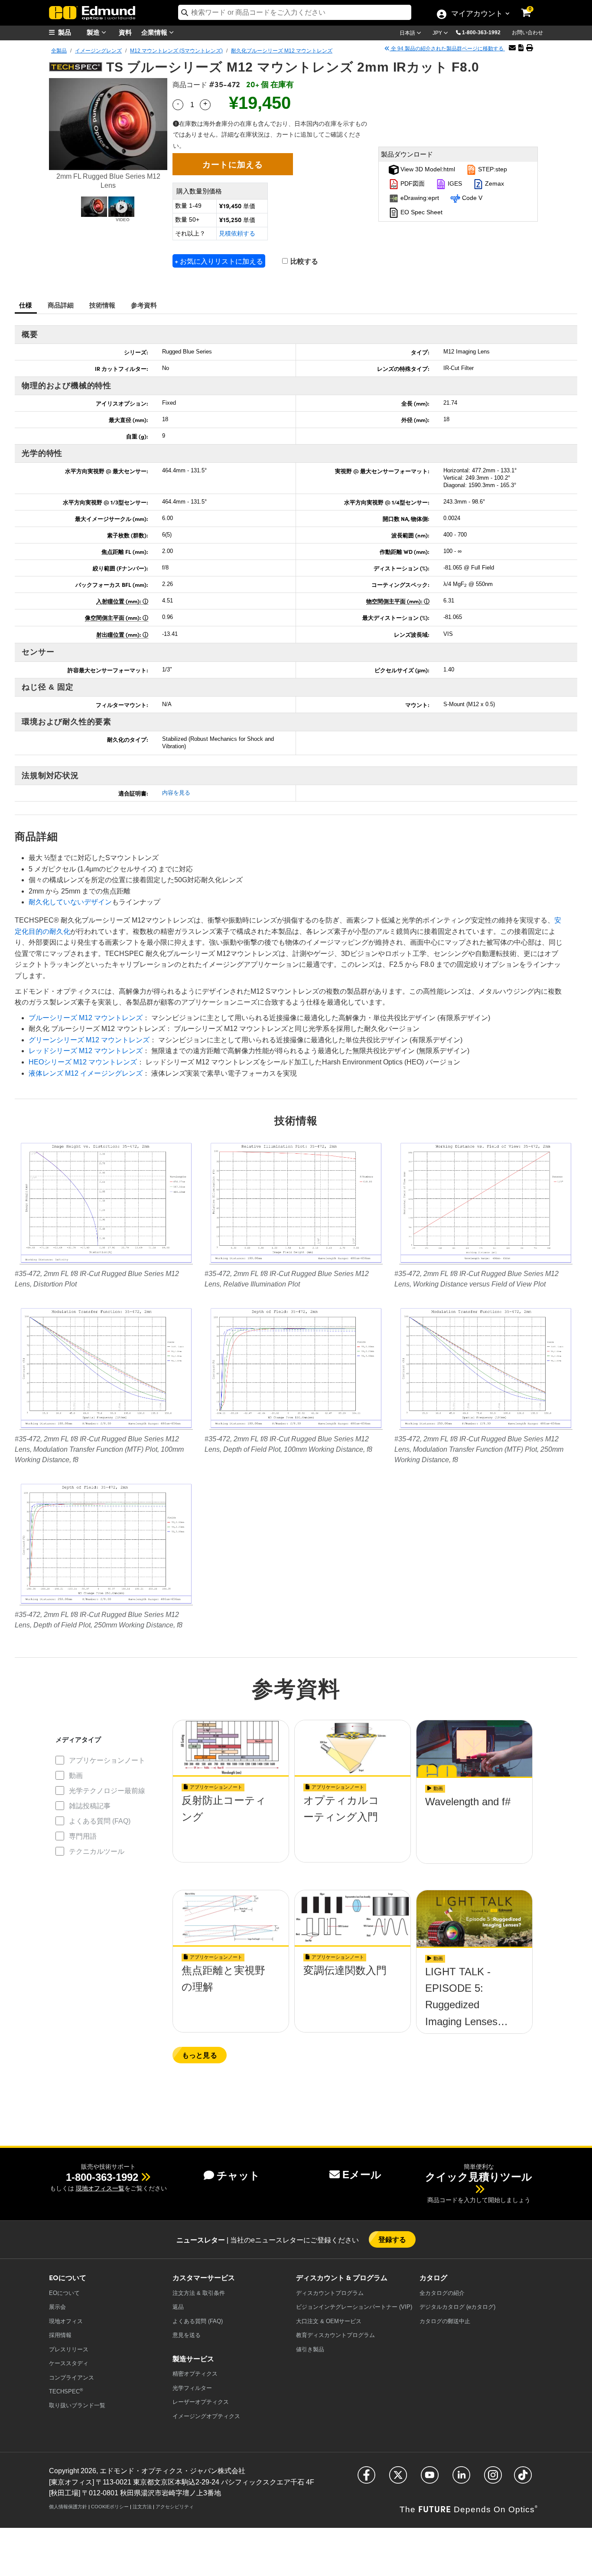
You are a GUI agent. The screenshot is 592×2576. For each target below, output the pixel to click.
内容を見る (176, 793)
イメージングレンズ (98, 51)
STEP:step (492, 169)
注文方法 (142, 2507)
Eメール (362, 2175)
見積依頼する (237, 233)
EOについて (64, 2293)
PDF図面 (412, 183)
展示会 (57, 2307)
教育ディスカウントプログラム (335, 2335)
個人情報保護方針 (68, 2507)
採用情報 (60, 2335)
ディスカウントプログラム (330, 2293)
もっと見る (200, 2055)
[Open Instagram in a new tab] (493, 2479)
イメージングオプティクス (206, 2416)
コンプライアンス (72, 2378)
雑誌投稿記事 (90, 1806)
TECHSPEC (66, 2391)
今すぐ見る (231, 1826)
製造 (94, 32)
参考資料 (144, 305)
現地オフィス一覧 (100, 2188)
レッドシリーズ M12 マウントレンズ (86, 1051)
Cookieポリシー (110, 2507)
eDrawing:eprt (419, 198)
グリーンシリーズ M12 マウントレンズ (89, 1040)
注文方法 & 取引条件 (199, 2293)
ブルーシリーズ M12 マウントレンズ (86, 1018)
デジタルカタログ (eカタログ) (457, 2307)
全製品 (59, 51)
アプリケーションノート (107, 1760)
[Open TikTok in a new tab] (523, 2479)
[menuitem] (71, 32)
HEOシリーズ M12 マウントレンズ (83, 1062)
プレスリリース (69, 2349)
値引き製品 (310, 2349)
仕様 (26, 305)
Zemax (494, 183)
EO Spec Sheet (421, 212)
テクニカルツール (97, 1851)
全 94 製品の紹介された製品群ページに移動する (447, 49)
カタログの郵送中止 (445, 2321)
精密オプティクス (195, 2374)
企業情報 (155, 32)
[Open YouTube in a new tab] (430, 2479)
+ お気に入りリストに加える (219, 261)
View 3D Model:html (427, 169)
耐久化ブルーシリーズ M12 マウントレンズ (282, 51)
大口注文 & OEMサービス (329, 2321)
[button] (485, 32)
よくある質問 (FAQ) (100, 1821)
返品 (178, 2307)
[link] (532, 7)
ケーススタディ (69, 2363)
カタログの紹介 (442, 2293)
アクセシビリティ (175, 2507)
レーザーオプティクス (201, 2402)
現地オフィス (66, 2321)
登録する (392, 2239)
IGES (454, 183)
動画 (76, 1776)
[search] (295, 12)
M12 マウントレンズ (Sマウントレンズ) (176, 51)
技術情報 (102, 305)
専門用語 (83, 1836)
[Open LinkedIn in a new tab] (461, 2479)
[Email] (512, 48)
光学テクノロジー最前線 (107, 1791)
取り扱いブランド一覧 (77, 2405)
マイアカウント (477, 14)
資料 (125, 32)
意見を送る (187, 2335)
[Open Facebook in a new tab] (366, 2479)
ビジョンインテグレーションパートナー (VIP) (354, 2307)
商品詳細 (61, 305)
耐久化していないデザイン (70, 902)
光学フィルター (192, 2388)
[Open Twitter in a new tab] (398, 2479)
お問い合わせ (527, 33)
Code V (471, 198)
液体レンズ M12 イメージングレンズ (86, 1073)
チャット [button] (238, 2175)
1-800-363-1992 (481, 33)
